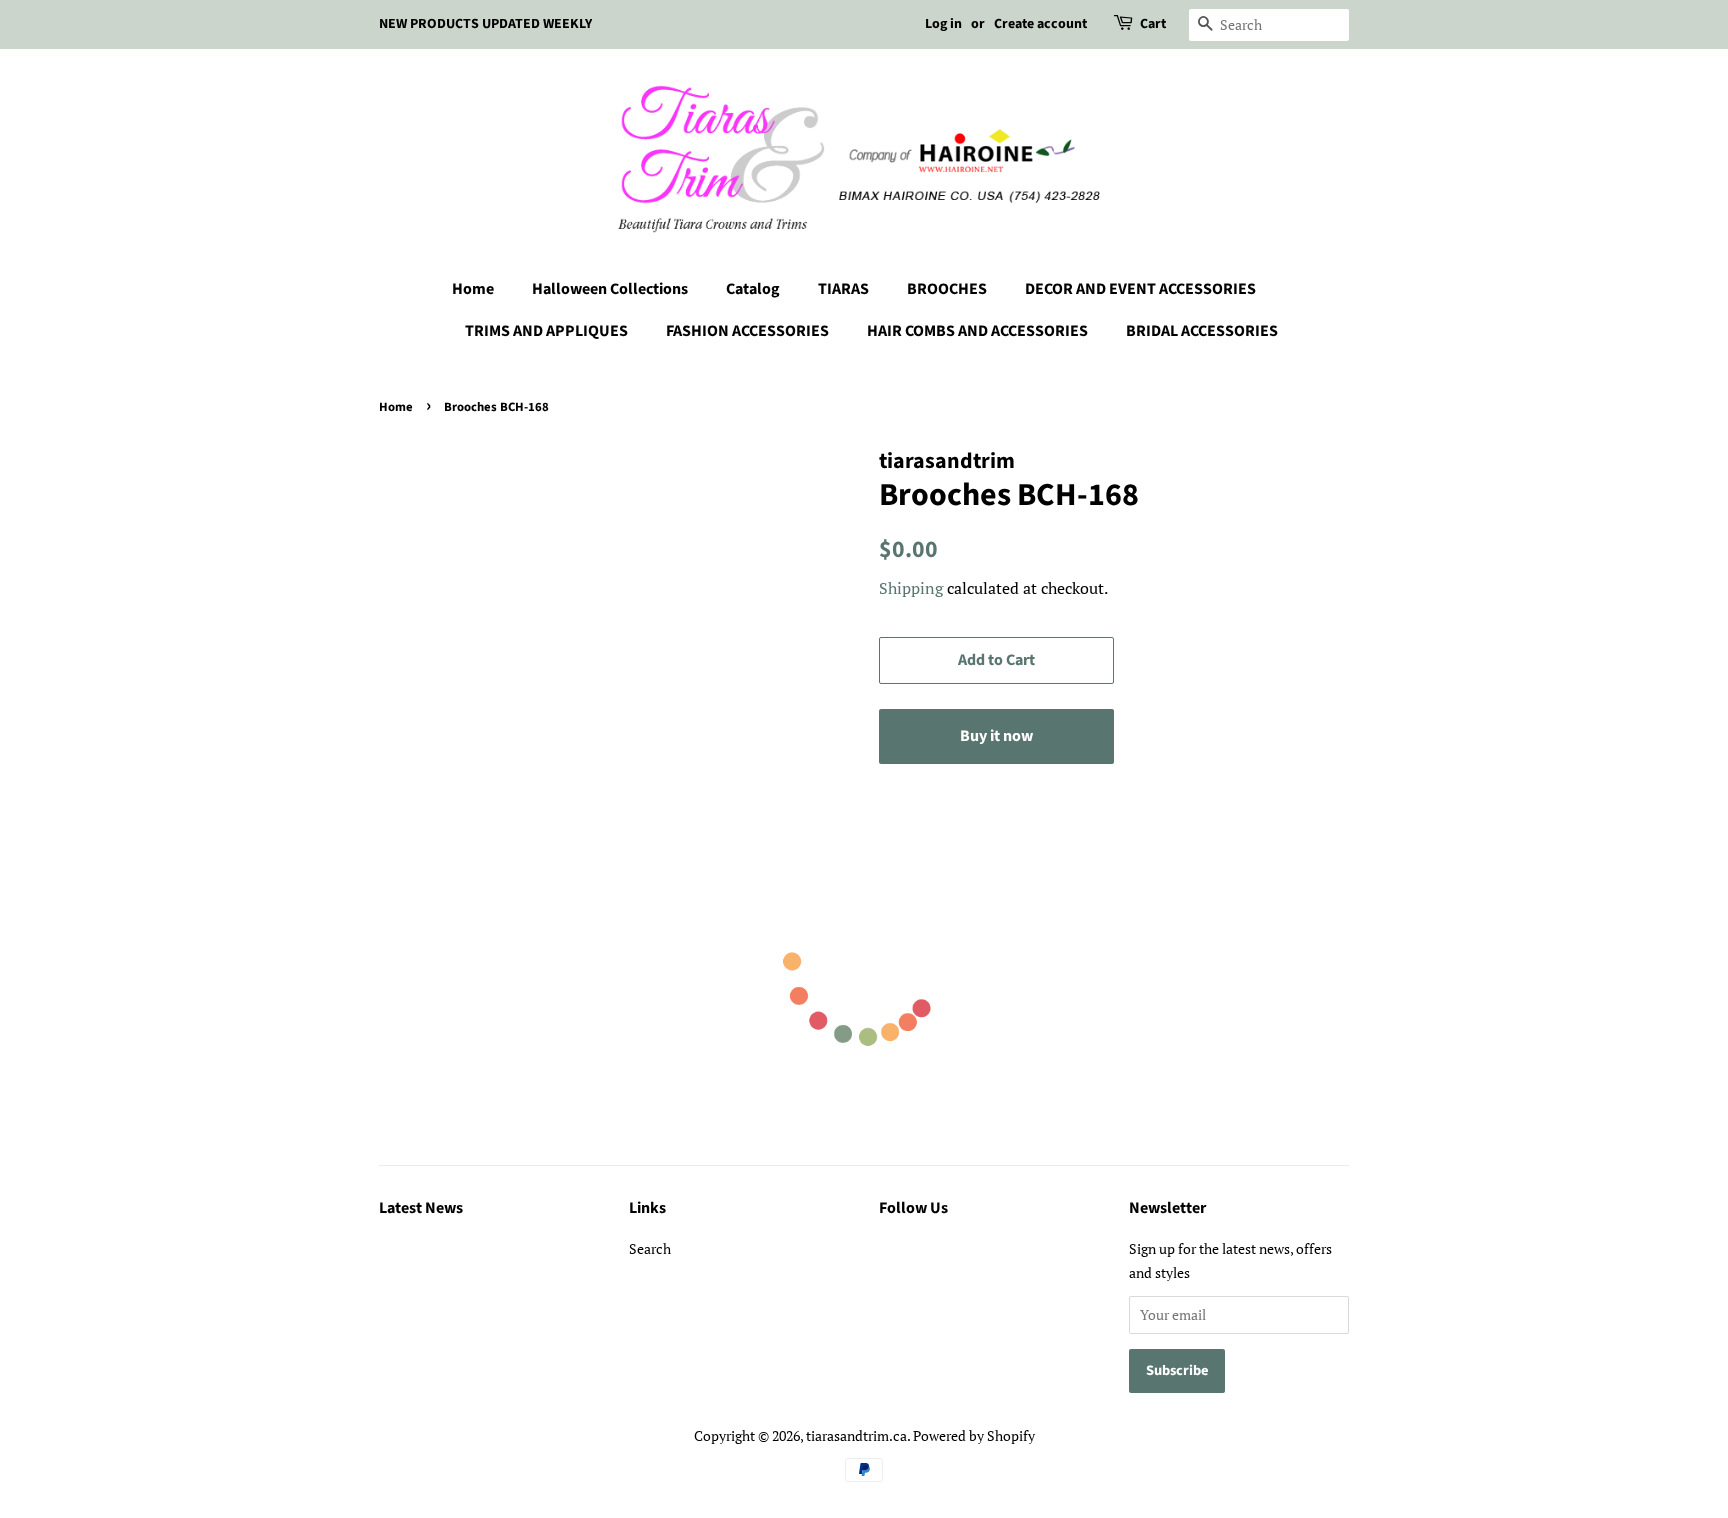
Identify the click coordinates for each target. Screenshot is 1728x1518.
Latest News (421, 1208)
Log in (943, 24)
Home (473, 289)
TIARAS (843, 289)
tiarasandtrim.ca (856, 1435)
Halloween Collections (610, 289)
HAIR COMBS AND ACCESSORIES (977, 331)
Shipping (911, 588)
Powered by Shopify (974, 1435)
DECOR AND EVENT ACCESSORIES (1140, 289)
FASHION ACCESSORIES (747, 331)
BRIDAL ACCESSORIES (1202, 331)
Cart (1153, 24)
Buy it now (996, 736)
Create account (1040, 24)
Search (650, 1248)
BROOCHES (947, 289)
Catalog (753, 289)
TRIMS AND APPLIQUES (546, 331)
